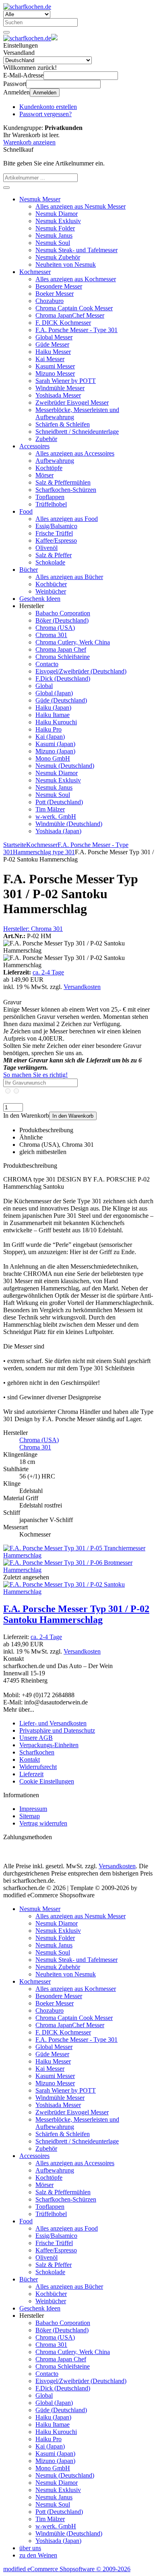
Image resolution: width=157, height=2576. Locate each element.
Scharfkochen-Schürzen (66, 490)
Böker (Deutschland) (62, 620)
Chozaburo (50, 301)
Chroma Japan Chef (61, 649)
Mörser (44, 475)
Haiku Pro (49, 729)
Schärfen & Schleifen (63, 424)
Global (44, 686)
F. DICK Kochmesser (63, 323)
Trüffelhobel (51, 504)
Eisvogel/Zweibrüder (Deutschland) (81, 671)
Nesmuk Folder (55, 228)
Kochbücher (51, 584)
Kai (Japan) (50, 737)
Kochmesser (35, 272)
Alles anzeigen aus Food (67, 519)
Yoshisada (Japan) (58, 831)
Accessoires (34, 446)
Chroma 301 (51, 635)
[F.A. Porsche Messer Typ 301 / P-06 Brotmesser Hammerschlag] (78, 1570)
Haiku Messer (53, 352)
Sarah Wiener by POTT (66, 381)
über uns (30, 2548)
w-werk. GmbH (56, 816)
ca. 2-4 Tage (48, 972)
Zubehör (46, 439)
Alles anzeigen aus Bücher (69, 577)
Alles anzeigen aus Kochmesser (76, 279)
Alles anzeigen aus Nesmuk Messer (81, 206)
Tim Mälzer (50, 809)
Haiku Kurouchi (56, 722)
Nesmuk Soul (53, 243)
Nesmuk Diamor (57, 214)
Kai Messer (50, 359)
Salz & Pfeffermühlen (63, 482)
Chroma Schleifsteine (63, 657)
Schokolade (50, 562)
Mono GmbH (53, 758)
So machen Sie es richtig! (35, 1075)
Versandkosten (82, 987)
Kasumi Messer (55, 366)
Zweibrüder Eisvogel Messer (72, 402)
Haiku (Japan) (53, 708)
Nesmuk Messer (40, 199)
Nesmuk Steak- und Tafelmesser (76, 250)
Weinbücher (51, 591)
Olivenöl (46, 548)
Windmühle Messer (60, 388)
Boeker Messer (55, 294)
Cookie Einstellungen (47, 1781)
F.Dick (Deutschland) (63, 678)
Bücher (29, 570)
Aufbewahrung (55, 461)
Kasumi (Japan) (55, 744)
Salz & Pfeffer (54, 555)
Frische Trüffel (54, 533)
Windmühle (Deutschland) (69, 824)
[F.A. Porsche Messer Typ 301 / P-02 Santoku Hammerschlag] (78, 1592)
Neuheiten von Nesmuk (66, 264)
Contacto (47, 664)
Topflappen (50, 497)
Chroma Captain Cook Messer (74, 308)
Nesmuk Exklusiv (58, 221)
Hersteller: (33, 929)
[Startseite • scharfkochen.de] (27, 7)
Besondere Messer (59, 286)
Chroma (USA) (55, 628)
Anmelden (45, 93)
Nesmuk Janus (54, 235)
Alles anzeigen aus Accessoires (75, 453)
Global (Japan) (54, 693)
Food (26, 511)
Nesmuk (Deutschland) (65, 766)
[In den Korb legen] (6, 188)
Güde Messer (52, 344)
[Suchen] (6, 32)
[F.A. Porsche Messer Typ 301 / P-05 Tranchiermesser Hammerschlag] (78, 1555)
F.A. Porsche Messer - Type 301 (76, 330)
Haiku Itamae (53, 715)
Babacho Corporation (63, 613)
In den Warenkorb (73, 1116)
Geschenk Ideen (40, 599)
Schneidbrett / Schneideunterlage (77, 432)
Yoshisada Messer (58, 395)
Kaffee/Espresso (56, 540)
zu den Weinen (38, 2555)
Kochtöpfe (49, 468)
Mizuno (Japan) (55, 751)
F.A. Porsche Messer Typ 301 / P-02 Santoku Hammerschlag (76, 1614)
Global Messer (54, 337)
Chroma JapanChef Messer (70, 315)
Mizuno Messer (55, 373)
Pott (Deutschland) (59, 802)
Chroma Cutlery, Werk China (73, 642)
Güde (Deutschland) (61, 700)
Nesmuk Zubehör (58, 257)
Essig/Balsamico (56, 526)
